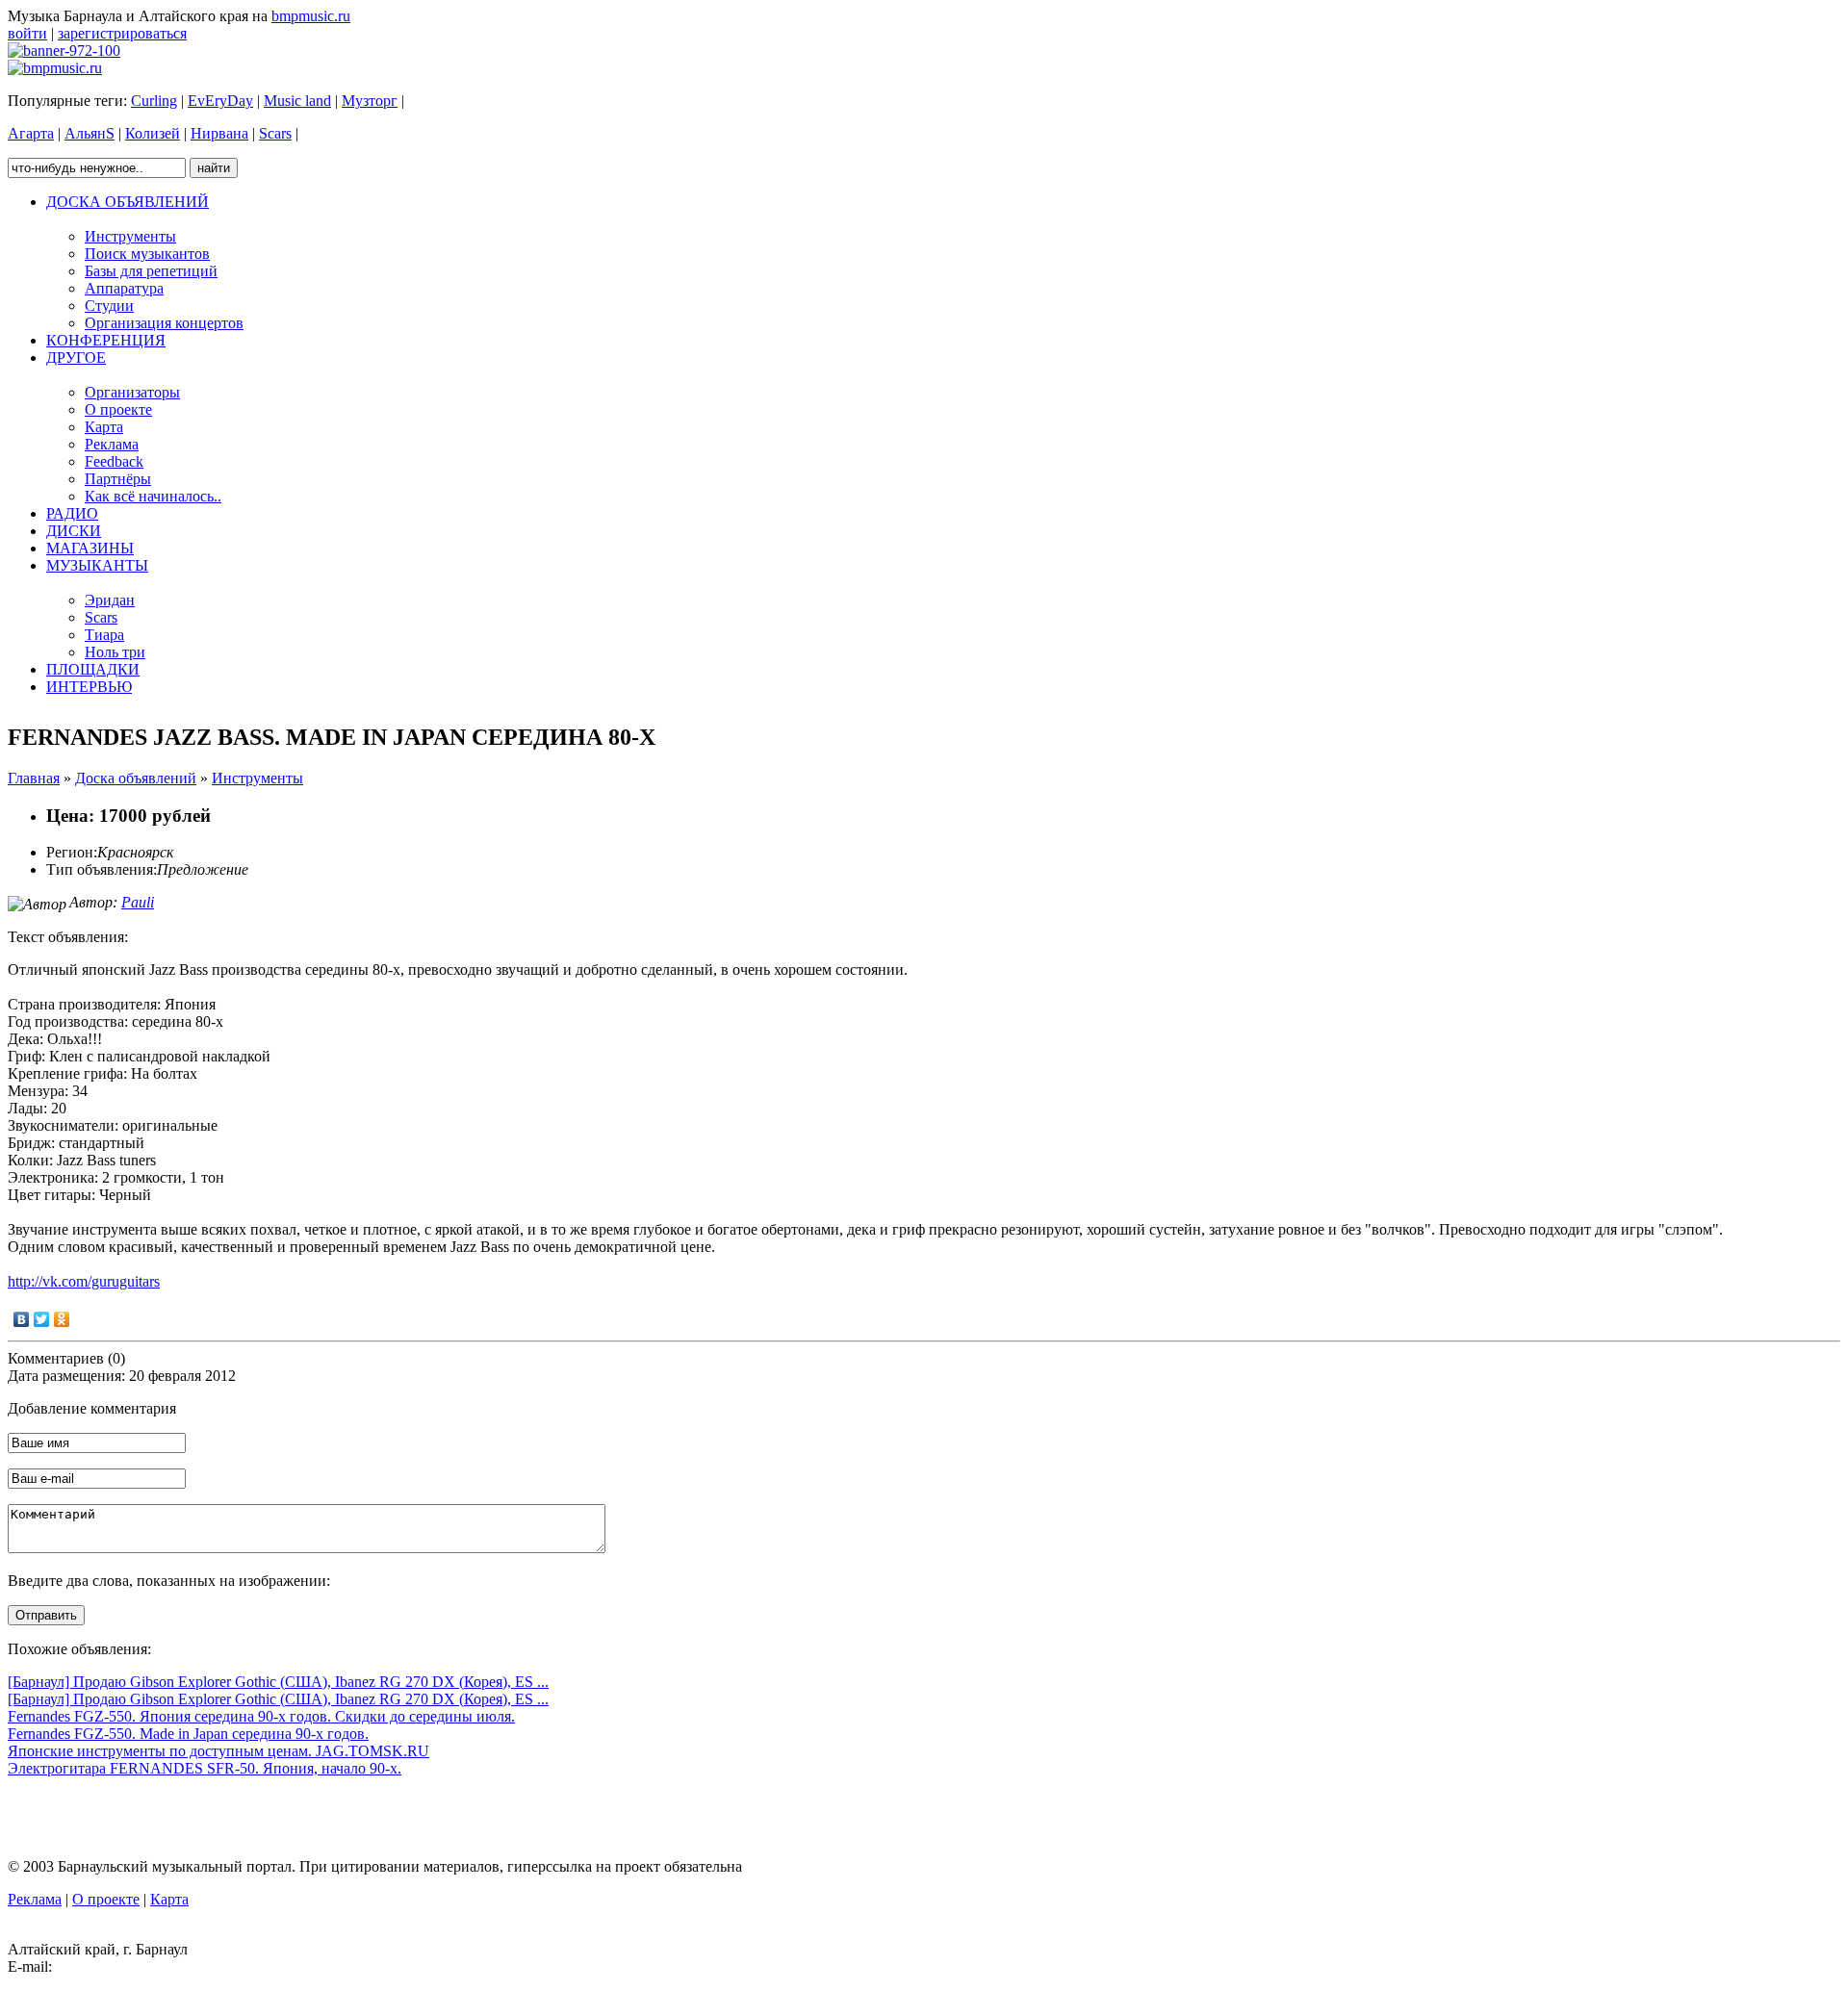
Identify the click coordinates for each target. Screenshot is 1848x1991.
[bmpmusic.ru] (55, 68)
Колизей (153, 133)
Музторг (370, 101)
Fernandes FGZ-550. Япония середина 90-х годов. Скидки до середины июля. (261, 1716)
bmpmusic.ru (311, 16)
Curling (154, 101)
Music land (297, 101)
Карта (169, 1899)
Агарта (31, 133)
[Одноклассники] (62, 1319)
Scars (275, 133)
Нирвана (219, 133)
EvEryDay (220, 101)
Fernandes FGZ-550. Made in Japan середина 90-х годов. (188, 1734)
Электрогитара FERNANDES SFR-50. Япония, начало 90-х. (205, 1768)
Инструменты (257, 778)
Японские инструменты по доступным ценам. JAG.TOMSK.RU (218, 1751)
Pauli (138, 902)
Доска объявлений (136, 778)
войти (27, 33)
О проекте (106, 1899)
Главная (34, 778)
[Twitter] (42, 1319)
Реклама (35, 1899)
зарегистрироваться (122, 33)
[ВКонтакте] (22, 1319)
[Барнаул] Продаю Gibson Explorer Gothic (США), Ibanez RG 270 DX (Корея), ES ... (278, 1682)
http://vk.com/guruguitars (84, 1281)
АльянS (90, 133)
